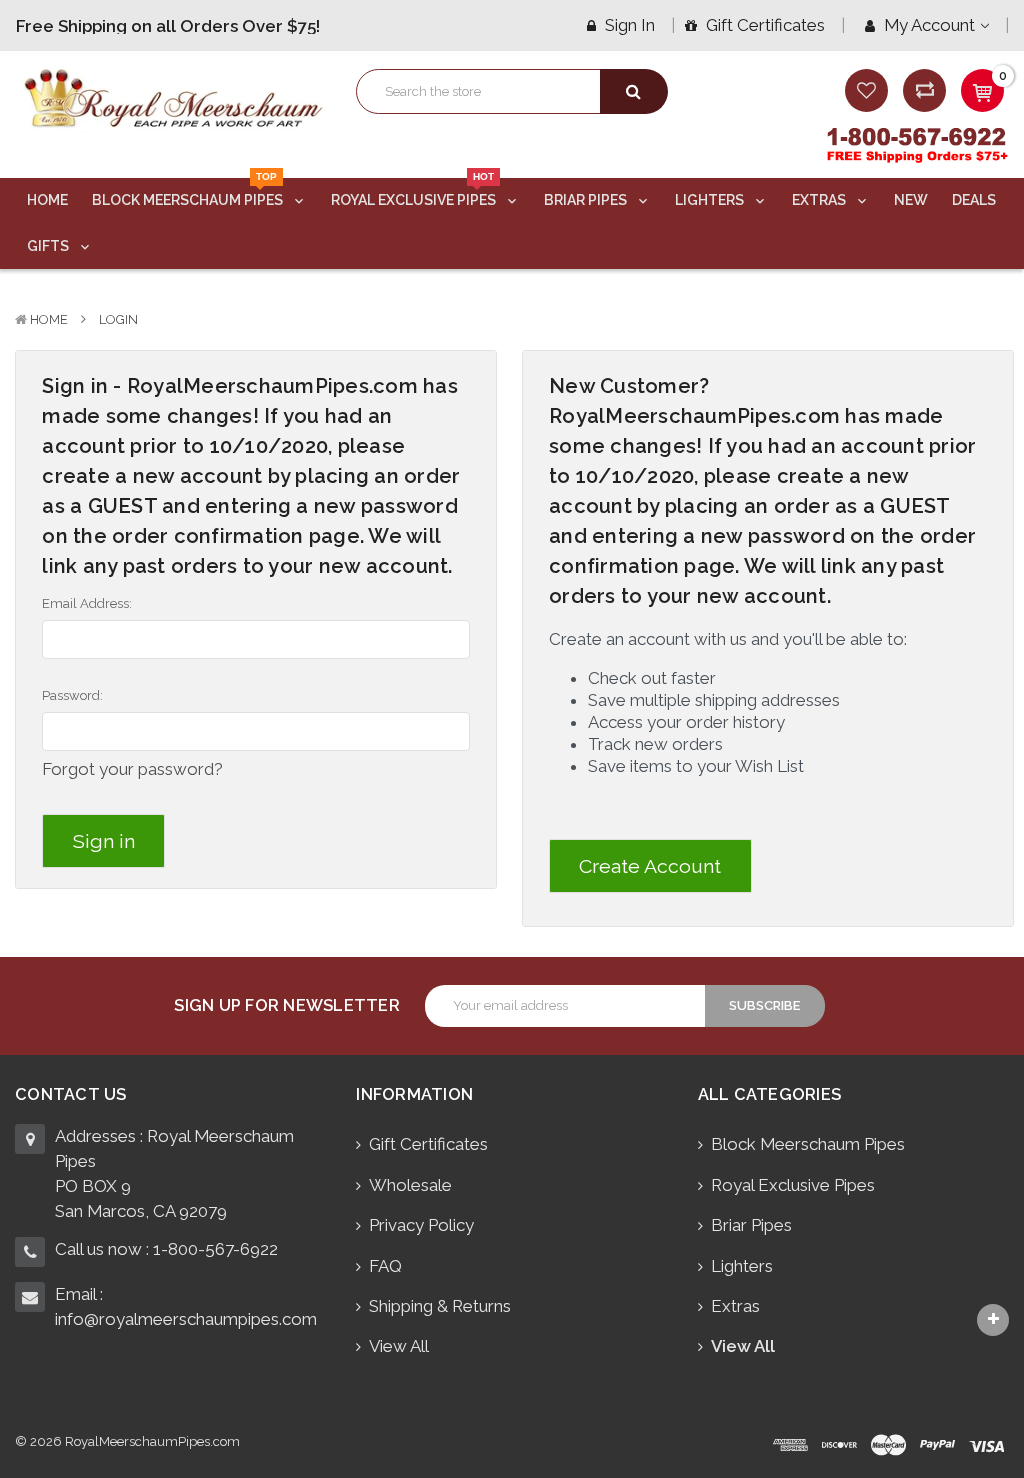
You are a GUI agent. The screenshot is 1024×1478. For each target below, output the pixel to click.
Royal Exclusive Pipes (415, 193)
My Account (929, 25)
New (911, 200)
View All (399, 1346)
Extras (820, 200)
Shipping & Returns (440, 1306)
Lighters (711, 200)
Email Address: (87, 603)
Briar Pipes (587, 200)
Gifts (49, 246)
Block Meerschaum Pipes (189, 193)
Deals (974, 200)
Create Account (650, 866)
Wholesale (410, 1185)
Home (47, 200)
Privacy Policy (421, 1225)
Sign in (628, 25)
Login (118, 319)
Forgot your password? (132, 769)
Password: (72, 695)
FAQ (385, 1266)
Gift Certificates (763, 25)
